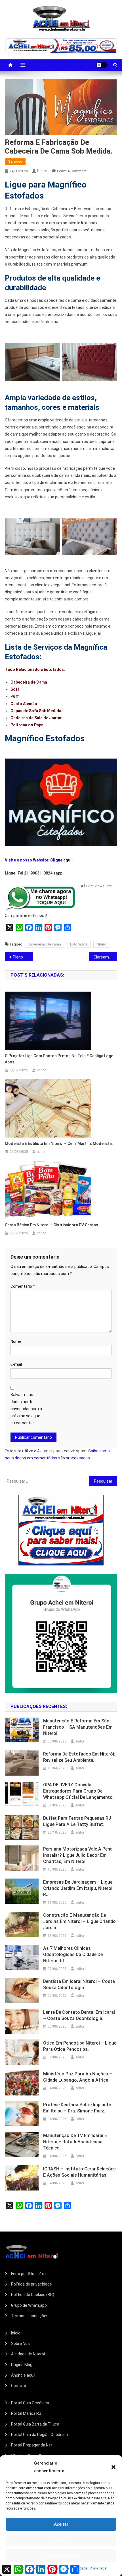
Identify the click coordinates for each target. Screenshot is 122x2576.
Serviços (15, 161)
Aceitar (61, 2524)
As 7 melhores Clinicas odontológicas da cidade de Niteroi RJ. (73, 1954)
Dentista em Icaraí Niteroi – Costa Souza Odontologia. (79, 1984)
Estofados (79, 944)
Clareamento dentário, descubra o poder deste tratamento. (105, 957)
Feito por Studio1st (29, 2274)
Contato (19, 2386)
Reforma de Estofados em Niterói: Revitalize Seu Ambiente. (79, 1757)
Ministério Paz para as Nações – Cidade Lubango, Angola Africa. (78, 2077)
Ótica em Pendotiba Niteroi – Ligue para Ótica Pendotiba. (80, 2046)
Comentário (23, 1286)
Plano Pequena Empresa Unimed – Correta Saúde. (23, 957)
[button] (113, 2467)
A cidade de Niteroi (28, 2354)
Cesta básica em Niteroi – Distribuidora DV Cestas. (52, 1225)
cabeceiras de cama (44, 944)
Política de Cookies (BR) (33, 2295)
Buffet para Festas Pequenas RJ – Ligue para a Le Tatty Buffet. (79, 1821)
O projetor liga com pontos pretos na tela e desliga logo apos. (59, 1059)
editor (42, 171)
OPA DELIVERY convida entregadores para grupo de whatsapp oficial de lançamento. (78, 1791)
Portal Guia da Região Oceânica (39, 2435)
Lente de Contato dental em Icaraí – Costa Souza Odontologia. (79, 2015)
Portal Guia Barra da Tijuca (35, 2424)
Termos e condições (30, 2316)
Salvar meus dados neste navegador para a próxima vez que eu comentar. (26, 1409)
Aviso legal (99, 2568)
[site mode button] (102, 65)
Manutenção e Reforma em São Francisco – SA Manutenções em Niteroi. (78, 1727)
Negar (61, 2540)
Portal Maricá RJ (26, 2413)
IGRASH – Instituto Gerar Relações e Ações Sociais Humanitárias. (79, 2172)
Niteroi (102, 944)
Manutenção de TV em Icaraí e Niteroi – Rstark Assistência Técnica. (75, 2142)
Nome (16, 1341)
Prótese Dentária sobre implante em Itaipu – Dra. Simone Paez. (77, 2108)
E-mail (16, 1364)
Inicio (16, 2333)
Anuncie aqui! (23, 2375)
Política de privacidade (31, 2284)
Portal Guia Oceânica (30, 2403)
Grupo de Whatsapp (29, 2305)
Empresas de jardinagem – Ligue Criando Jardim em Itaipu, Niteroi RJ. (78, 1888)
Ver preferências (61, 2555)
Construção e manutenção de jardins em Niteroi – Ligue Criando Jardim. (79, 1921)
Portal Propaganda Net (32, 2445)
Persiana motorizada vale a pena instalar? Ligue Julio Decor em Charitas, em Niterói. (78, 1855)
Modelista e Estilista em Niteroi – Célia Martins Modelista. (59, 1143)
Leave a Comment (72, 171)
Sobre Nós (20, 2344)
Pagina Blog (22, 2365)
